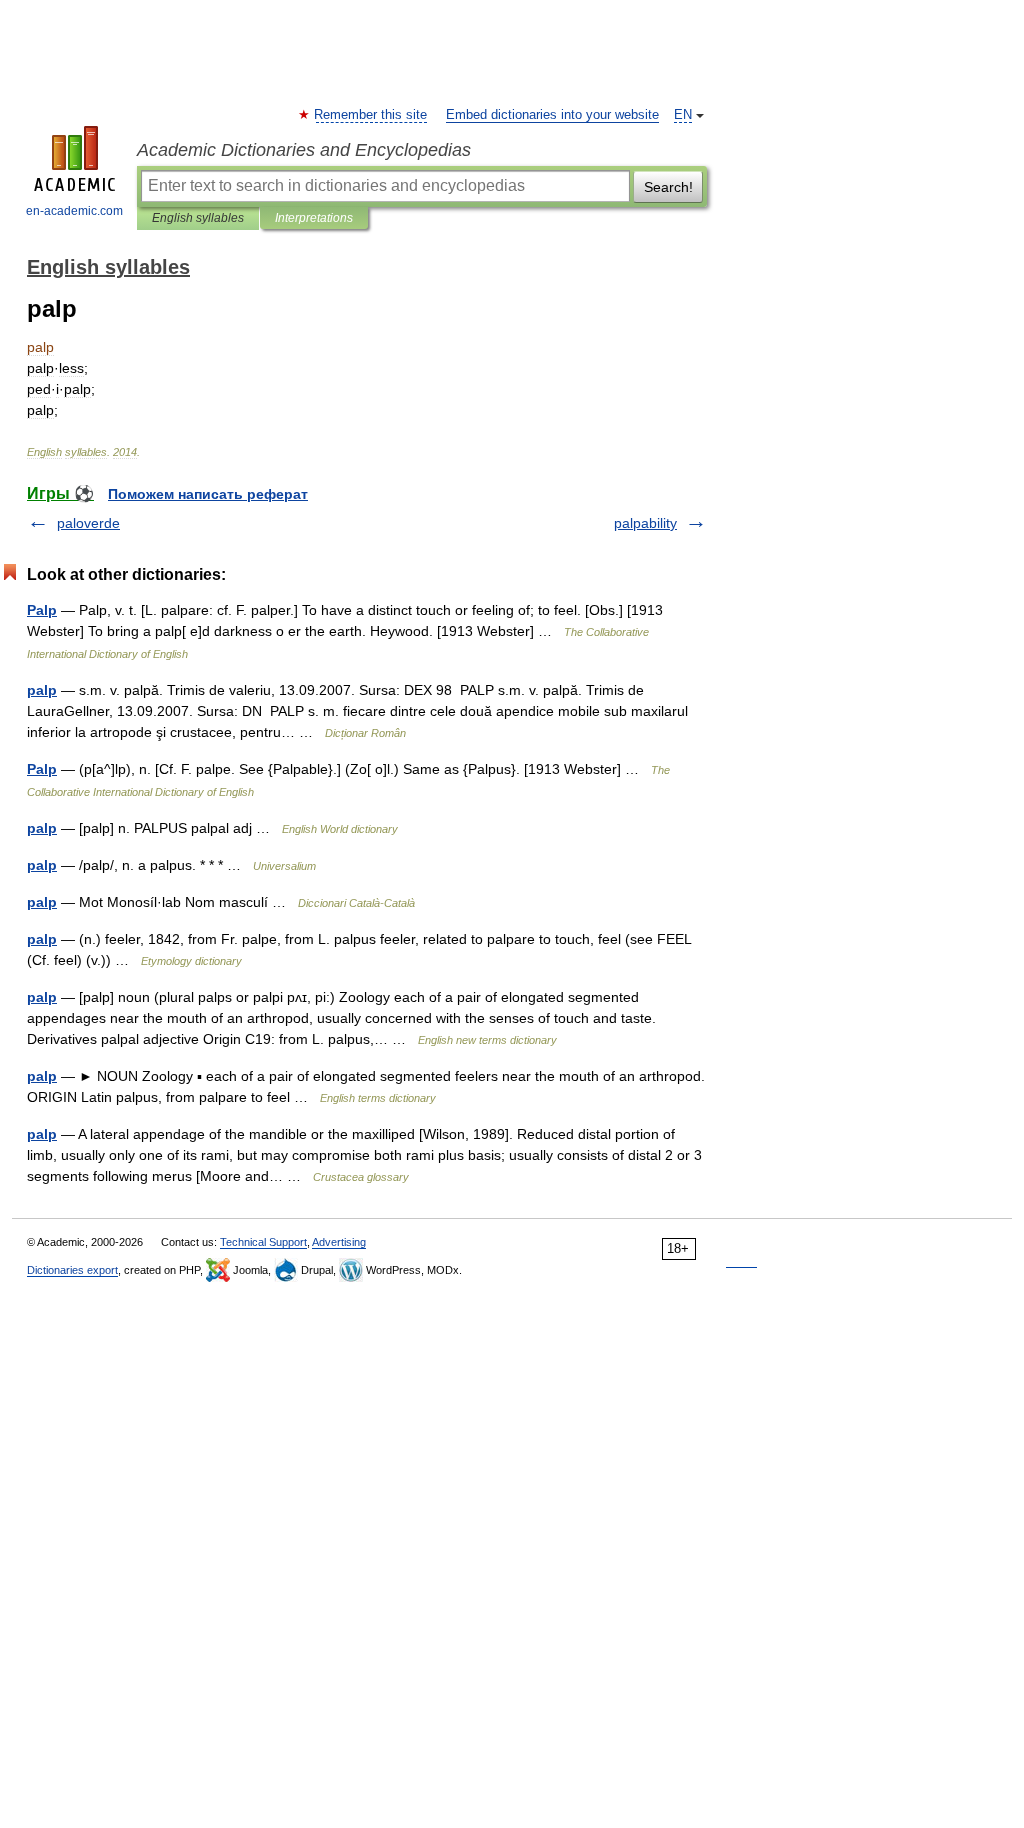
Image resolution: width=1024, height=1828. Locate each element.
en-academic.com (74, 211)
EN (683, 115)
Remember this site (371, 115)
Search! (668, 187)
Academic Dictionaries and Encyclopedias (304, 150)
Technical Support (263, 1242)
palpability (645, 523)
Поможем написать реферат (208, 494)
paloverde (88, 523)
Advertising (339, 1242)
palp (42, 690)
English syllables (198, 218)
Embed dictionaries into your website (552, 115)
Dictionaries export (72, 1270)
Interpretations (314, 218)
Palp (42, 610)
